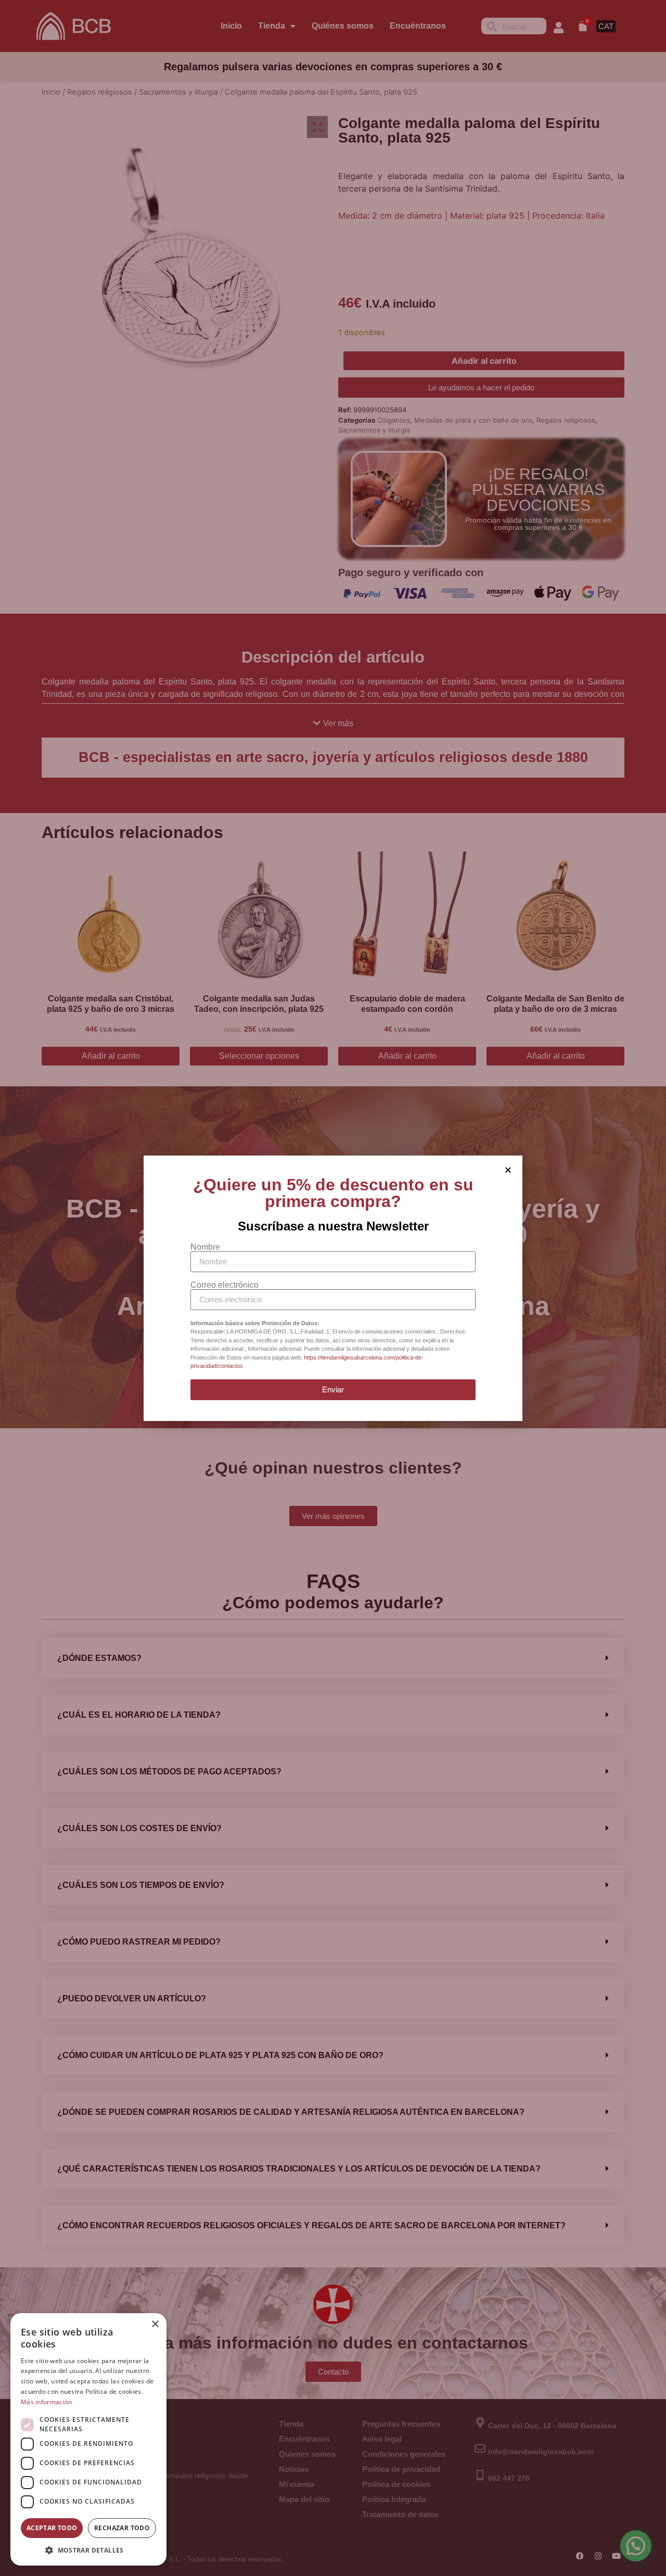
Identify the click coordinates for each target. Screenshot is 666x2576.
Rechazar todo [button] (122, 2528)
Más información (47, 2402)
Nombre (205, 1247)
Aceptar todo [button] (52, 2528)
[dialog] (88, 2439)
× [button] (155, 2324)
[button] (88, 2550)
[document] (333, 1288)
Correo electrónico (225, 1285)
